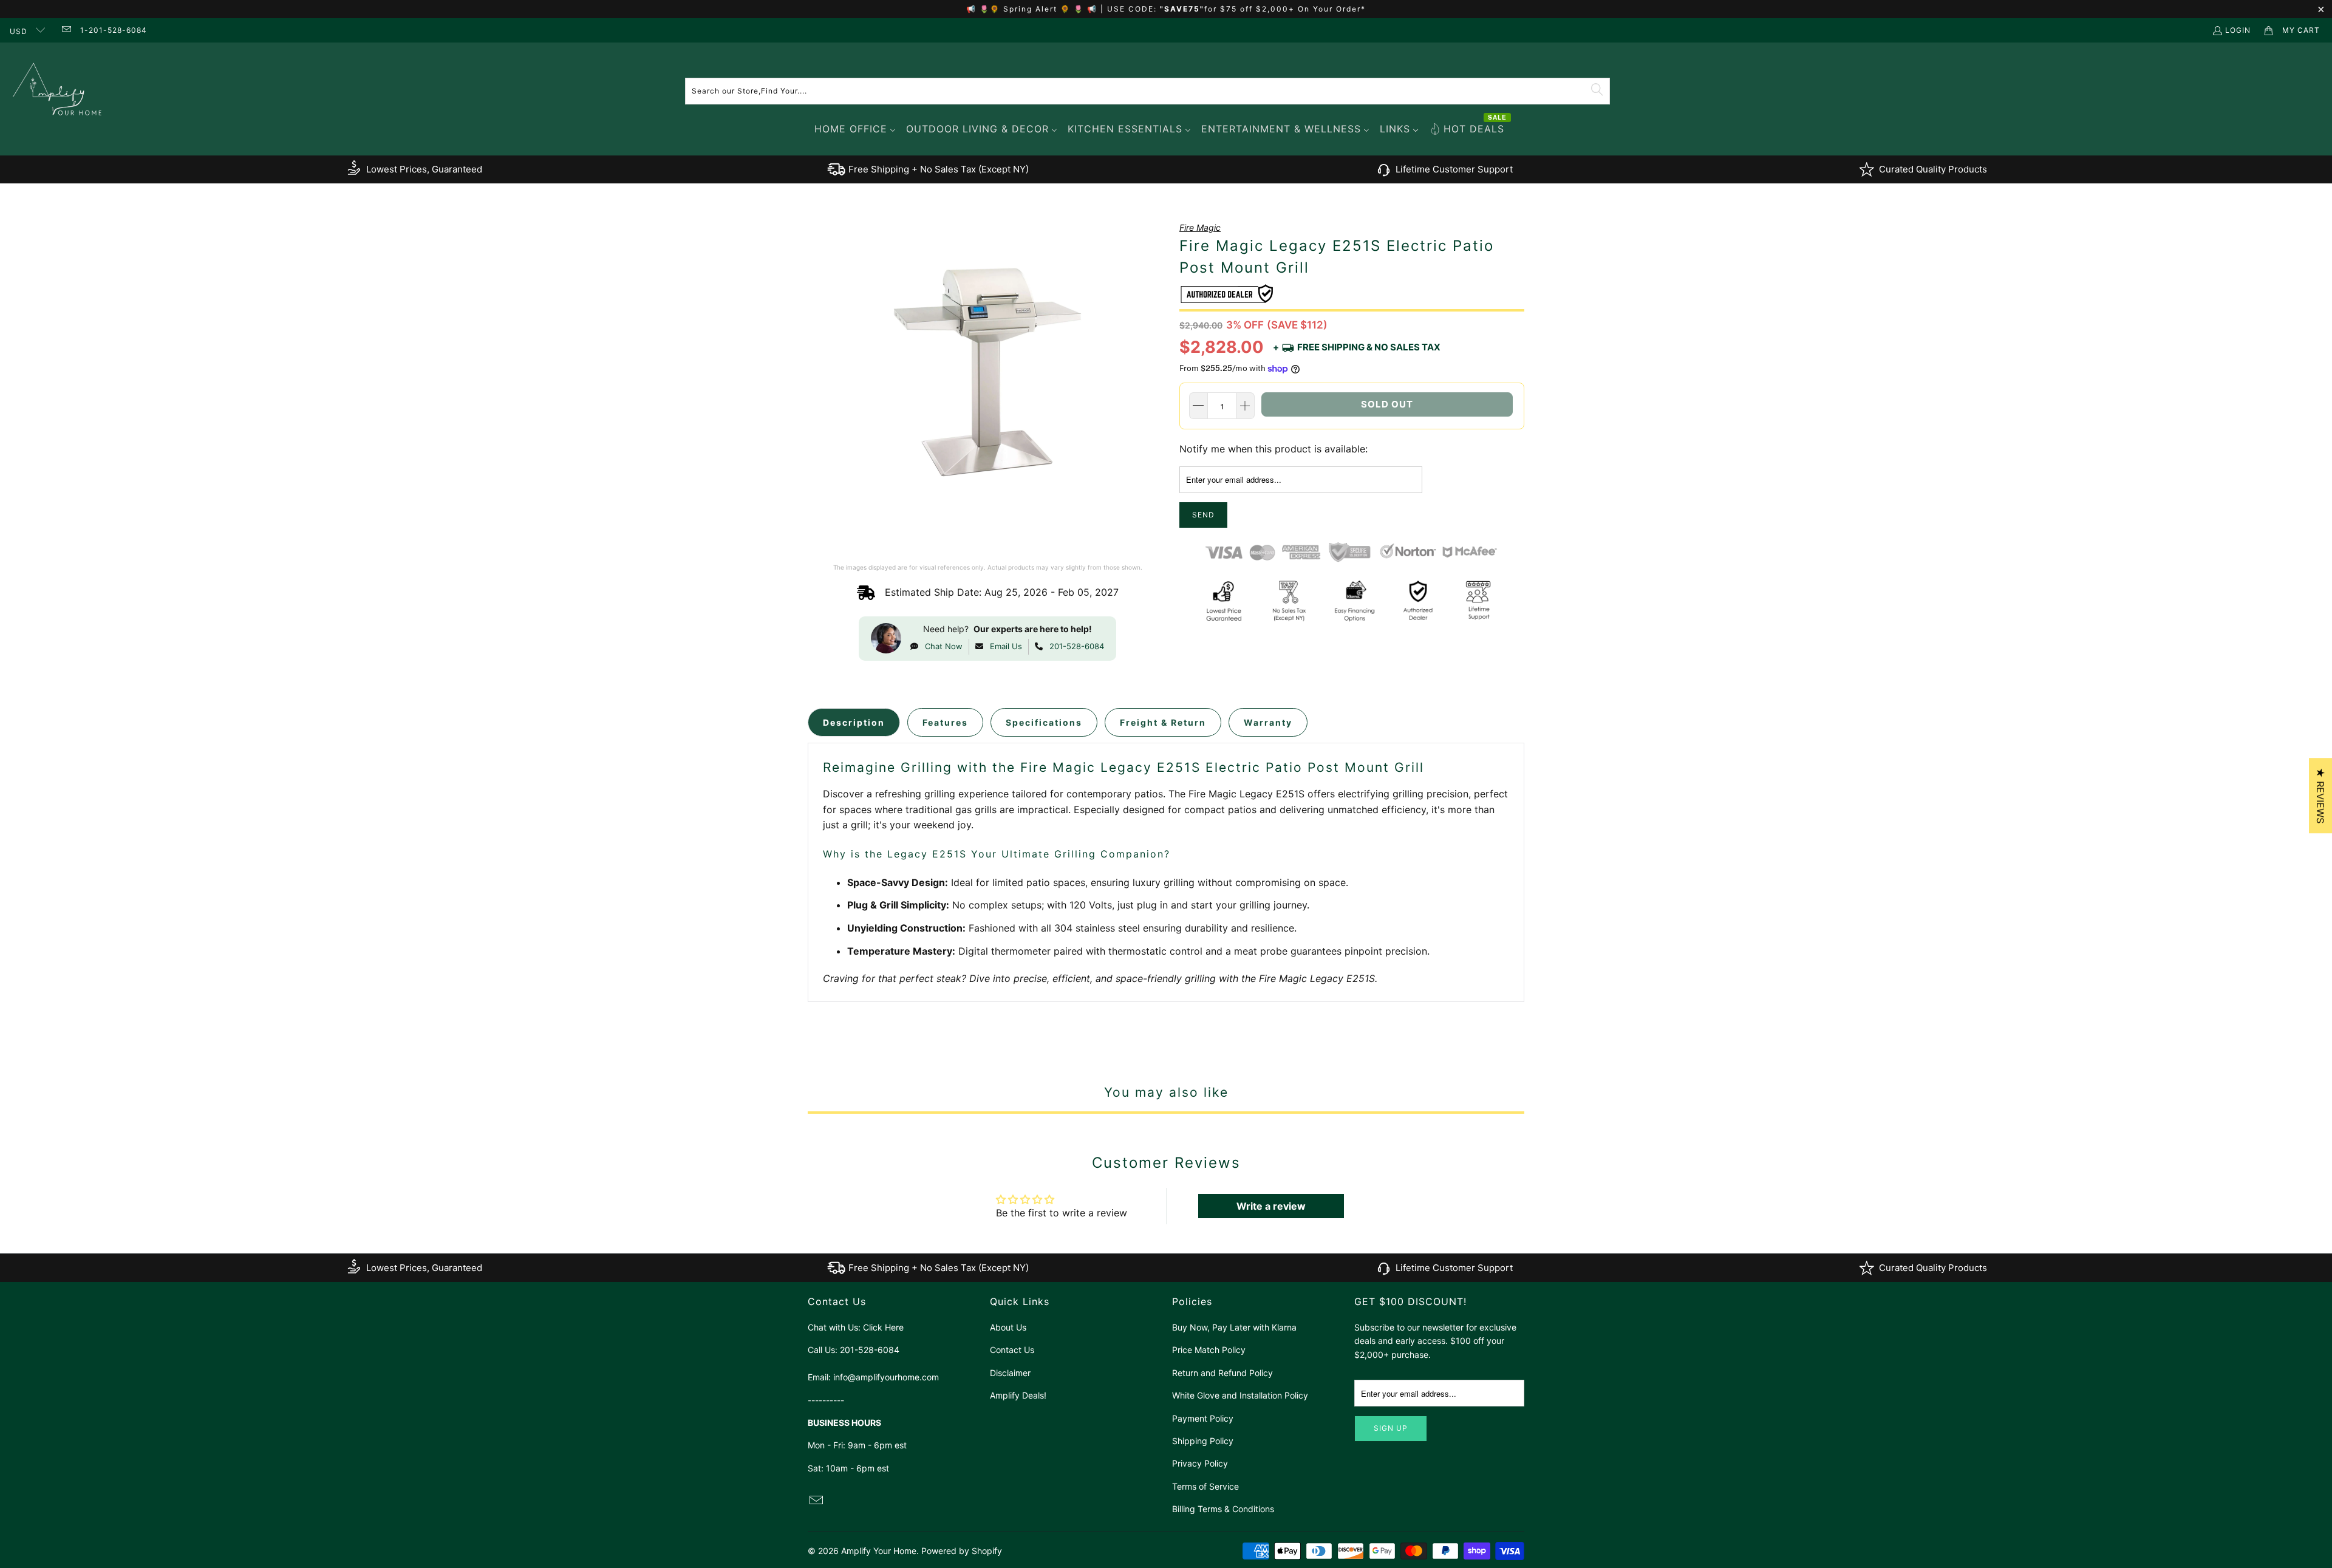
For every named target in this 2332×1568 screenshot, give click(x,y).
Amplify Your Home (879, 1551)
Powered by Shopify (962, 1551)
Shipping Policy (1203, 1441)
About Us (1008, 1327)
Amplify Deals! (1018, 1395)
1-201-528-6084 (114, 30)
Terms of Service (1205, 1486)
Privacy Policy (1200, 1463)
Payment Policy (1203, 1418)
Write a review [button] (1271, 1206)
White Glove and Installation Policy (1240, 1395)
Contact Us (1012, 1350)
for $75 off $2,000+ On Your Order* (1285, 9)
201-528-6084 (1077, 646)
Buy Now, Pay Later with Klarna (1234, 1327)
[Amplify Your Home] (58, 91)
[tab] (854, 722)
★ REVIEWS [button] (2320, 796)
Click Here (883, 1327)
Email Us (1006, 646)
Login (2238, 30)
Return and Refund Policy (1222, 1373)
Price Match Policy (1209, 1350)
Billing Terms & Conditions (1223, 1509)
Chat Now (944, 646)
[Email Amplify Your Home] (65, 30)
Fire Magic (1200, 227)
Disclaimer (1010, 1373)
